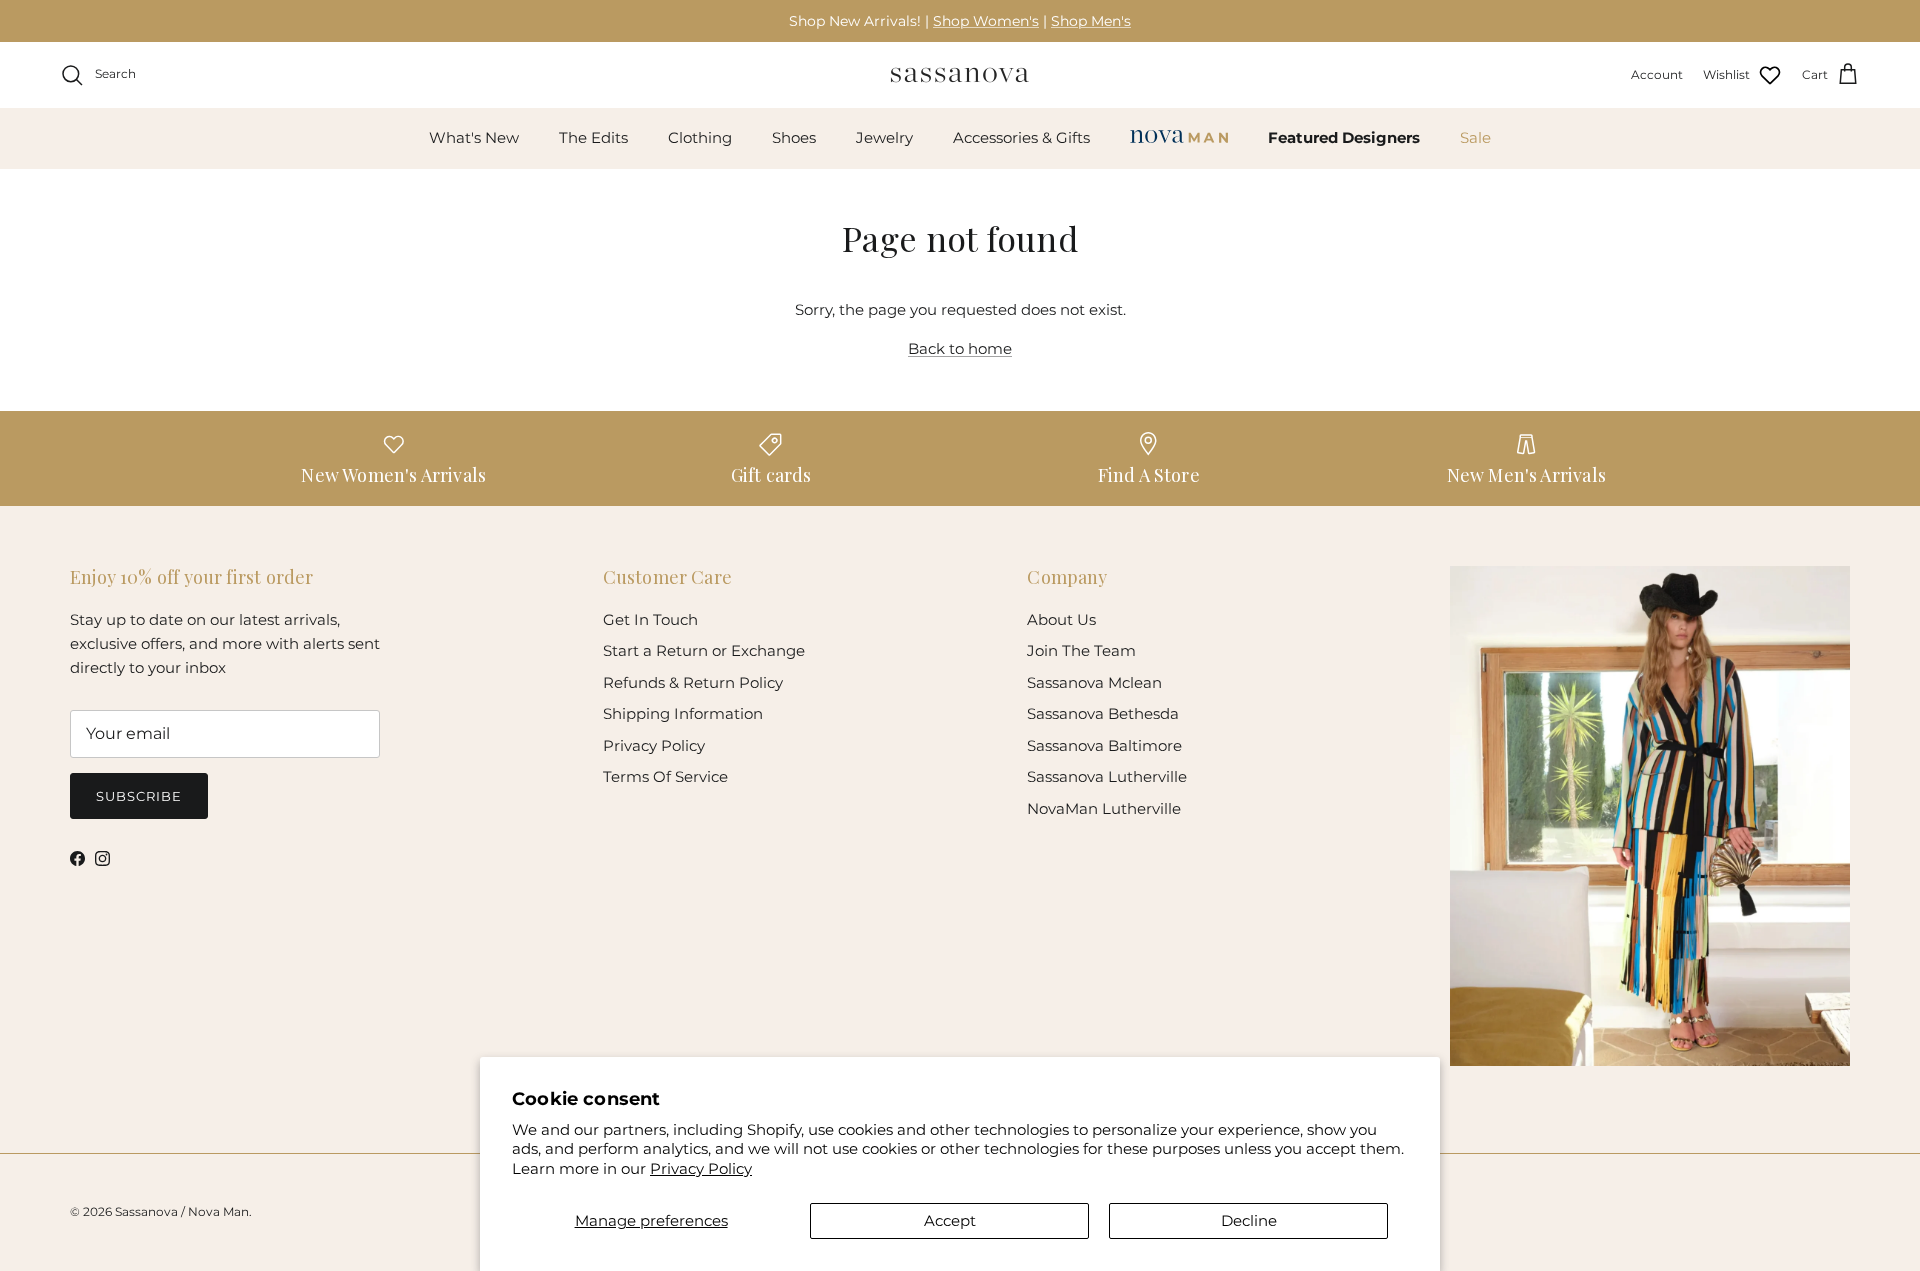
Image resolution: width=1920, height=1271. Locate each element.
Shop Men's (1091, 21)
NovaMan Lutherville (1104, 808)
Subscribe (139, 796)
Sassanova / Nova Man (182, 1211)
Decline (1249, 1220)
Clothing (700, 137)
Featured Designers (1344, 137)
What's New (474, 137)
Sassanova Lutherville (1107, 776)
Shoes (794, 137)
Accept (950, 1220)
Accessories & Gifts (1021, 137)
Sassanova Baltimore (1104, 745)
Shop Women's (986, 21)
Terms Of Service (665, 776)
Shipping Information (683, 713)
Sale (1475, 137)
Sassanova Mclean (1094, 682)
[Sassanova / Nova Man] (960, 75)
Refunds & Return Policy (693, 682)
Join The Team (1081, 650)
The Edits (593, 137)
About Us (1061, 619)
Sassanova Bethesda (1103, 713)
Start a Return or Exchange (704, 650)
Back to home (960, 348)
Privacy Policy (701, 1168)
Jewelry (884, 137)
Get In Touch (650, 619)
